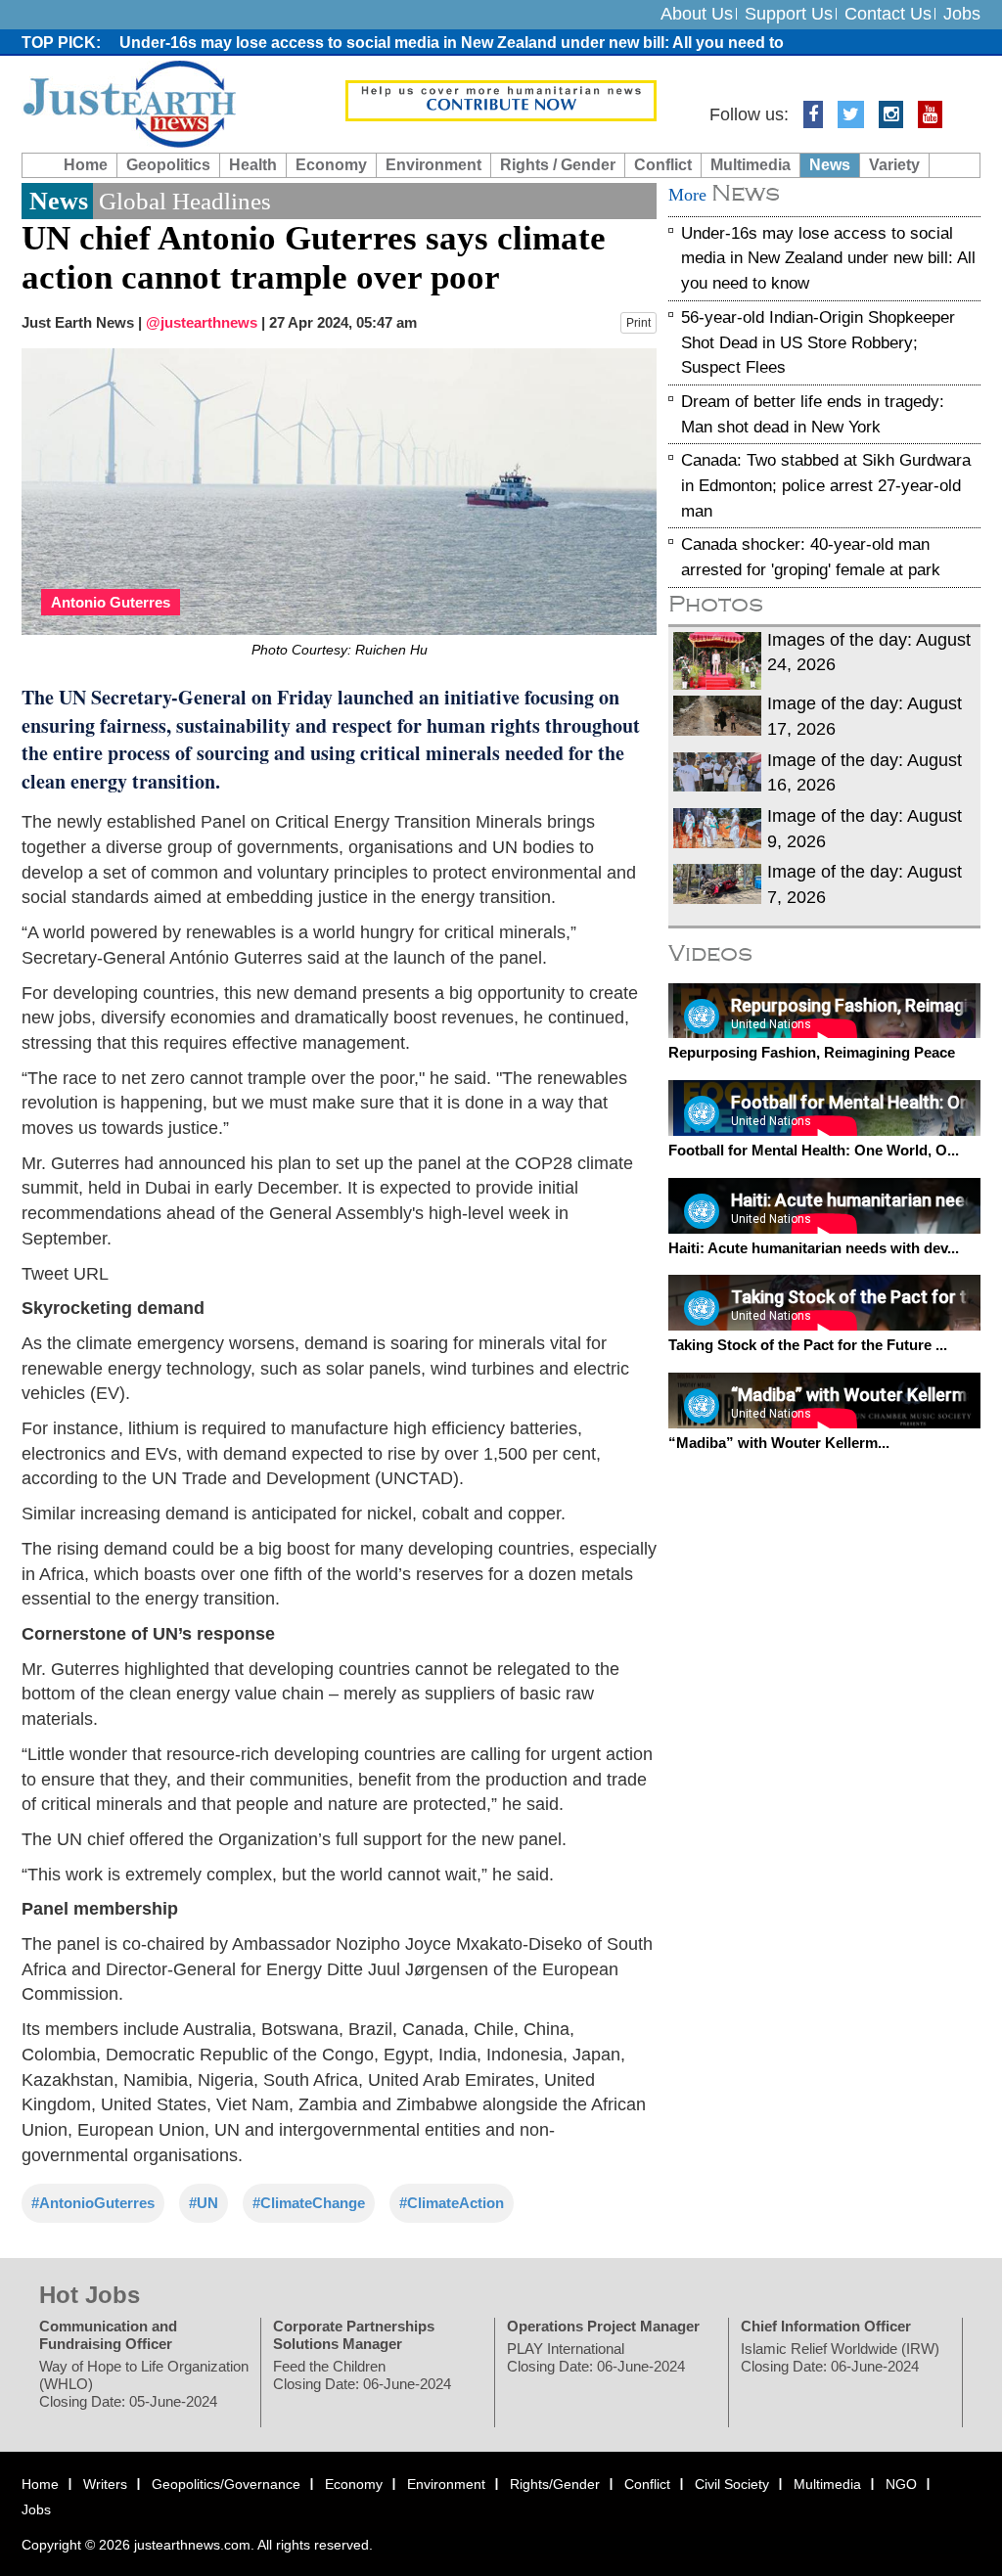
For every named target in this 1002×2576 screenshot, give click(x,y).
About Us (697, 14)
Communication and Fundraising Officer (108, 2335)
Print (638, 323)
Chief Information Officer (826, 2326)
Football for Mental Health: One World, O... (814, 1150)
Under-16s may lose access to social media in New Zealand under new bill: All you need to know (828, 257)
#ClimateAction (452, 2203)
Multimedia (751, 165)
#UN (204, 2203)
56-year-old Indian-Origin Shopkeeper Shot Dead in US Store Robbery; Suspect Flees (818, 342)
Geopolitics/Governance (226, 2484)
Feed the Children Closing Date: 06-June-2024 (362, 2375)
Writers (105, 2484)
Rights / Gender (558, 165)
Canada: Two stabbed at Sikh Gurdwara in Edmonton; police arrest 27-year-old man (826, 485)
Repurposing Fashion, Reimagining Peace (812, 1052)
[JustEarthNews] (129, 103)
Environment (433, 165)
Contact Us (888, 14)
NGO (901, 2484)
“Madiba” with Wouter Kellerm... (779, 1442)
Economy (331, 165)
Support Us (789, 14)
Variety (894, 165)
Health (253, 165)
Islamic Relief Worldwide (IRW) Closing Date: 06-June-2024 (840, 2357)
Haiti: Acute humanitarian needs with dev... (814, 1247)
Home (86, 165)
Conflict (663, 165)
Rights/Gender (555, 2484)
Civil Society (732, 2484)
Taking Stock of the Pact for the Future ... (808, 1345)
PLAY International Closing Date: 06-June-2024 (596, 2357)
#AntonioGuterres (93, 2203)
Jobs (962, 14)
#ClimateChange (309, 2203)
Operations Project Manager (603, 2326)
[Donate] (501, 100)
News (830, 165)
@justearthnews (202, 322)
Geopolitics (168, 165)
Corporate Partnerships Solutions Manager (354, 2335)
